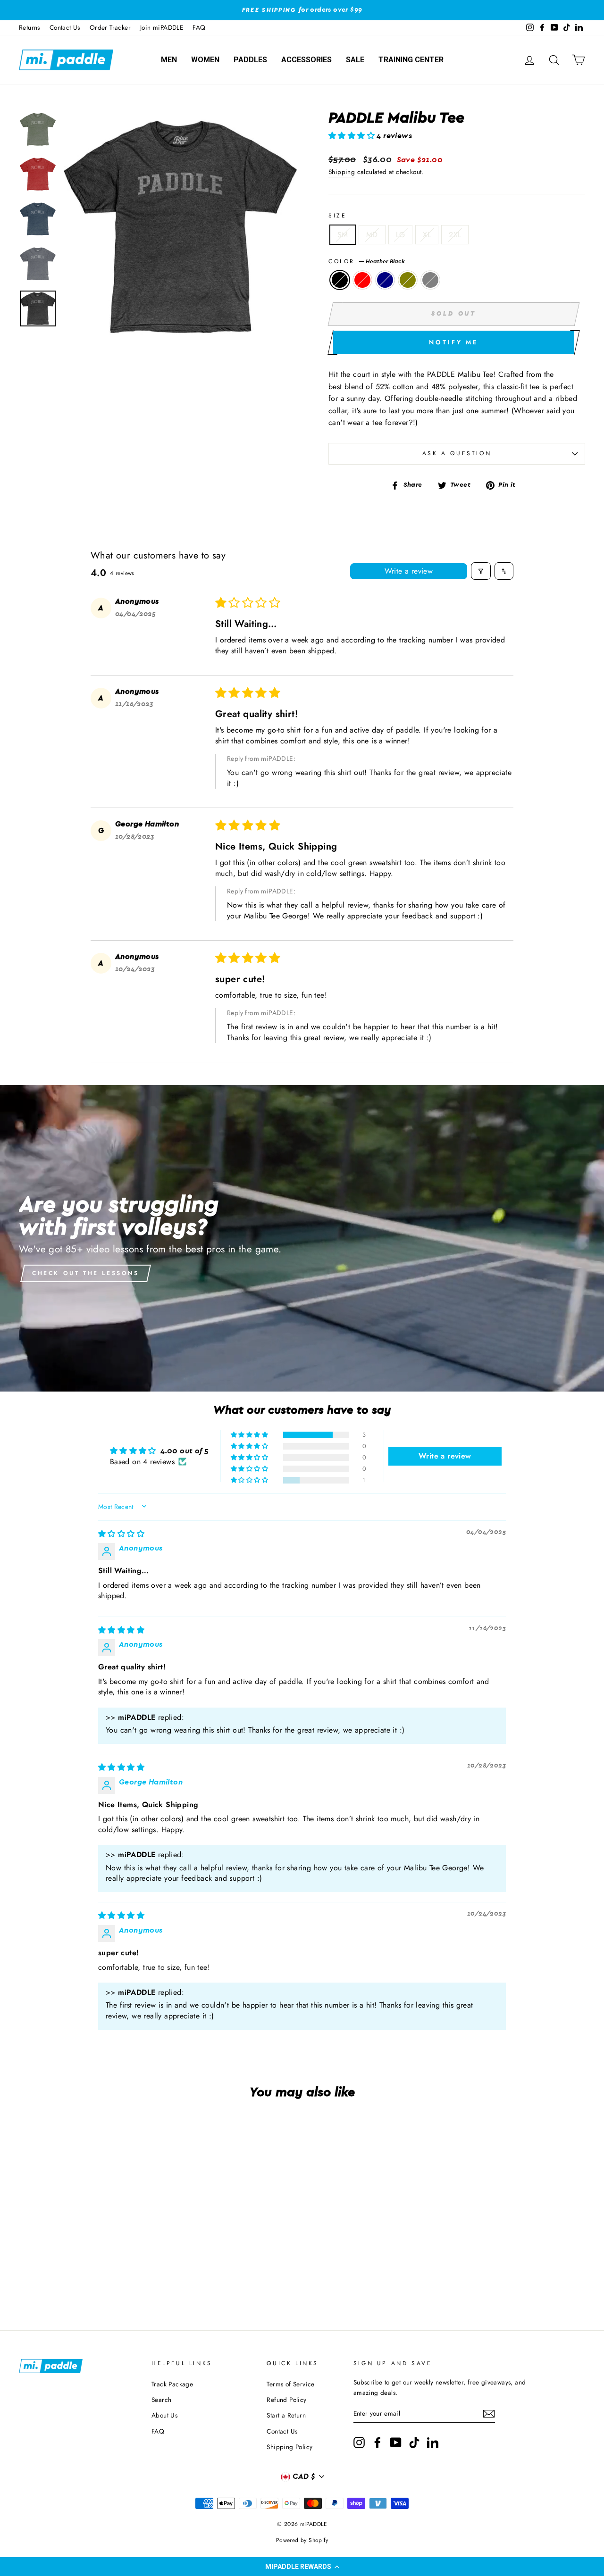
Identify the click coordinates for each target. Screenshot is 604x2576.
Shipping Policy (289, 2447)
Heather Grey (430, 280)
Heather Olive (408, 280)
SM (343, 235)
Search (161, 2400)
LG (401, 235)
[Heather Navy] (71, 2274)
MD (372, 235)
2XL (455, 235)
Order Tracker (110, 27)
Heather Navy (385, 280)
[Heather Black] (46, 2274)
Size (337, 216)
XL (427, 235)
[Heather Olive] (84, 2274)
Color (367, 261)
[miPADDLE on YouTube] (396, 2443)
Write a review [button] (445, 1456)
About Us (164, 2415)
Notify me (454, 342)
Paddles (250, 60)
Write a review (409, 571)
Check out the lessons (86, 1273)
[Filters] (481, 571)
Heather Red (362, 280)
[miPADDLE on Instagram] (359, 2443)
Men (169, 60)
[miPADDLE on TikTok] (414, 2443)
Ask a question (457, 453)
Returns (29, 27)
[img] (121, 1534)
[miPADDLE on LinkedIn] (433, 2443)
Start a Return (286, 2415)
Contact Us (65, 27)
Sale (355, 60)
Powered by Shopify (302, 2540)
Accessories (306, 60)
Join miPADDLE (162, 27)
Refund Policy (286, 2400)
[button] (302, 2567)
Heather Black (340, 280)
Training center (411, 60)
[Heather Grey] (97, 2274)
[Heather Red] (59, 2274)
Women (205, 60)
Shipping (342, 172)
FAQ (199, 27)
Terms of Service (290, 2384)
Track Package (172, 2384)
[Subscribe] (489, 2414)
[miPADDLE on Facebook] (377, 2443)
